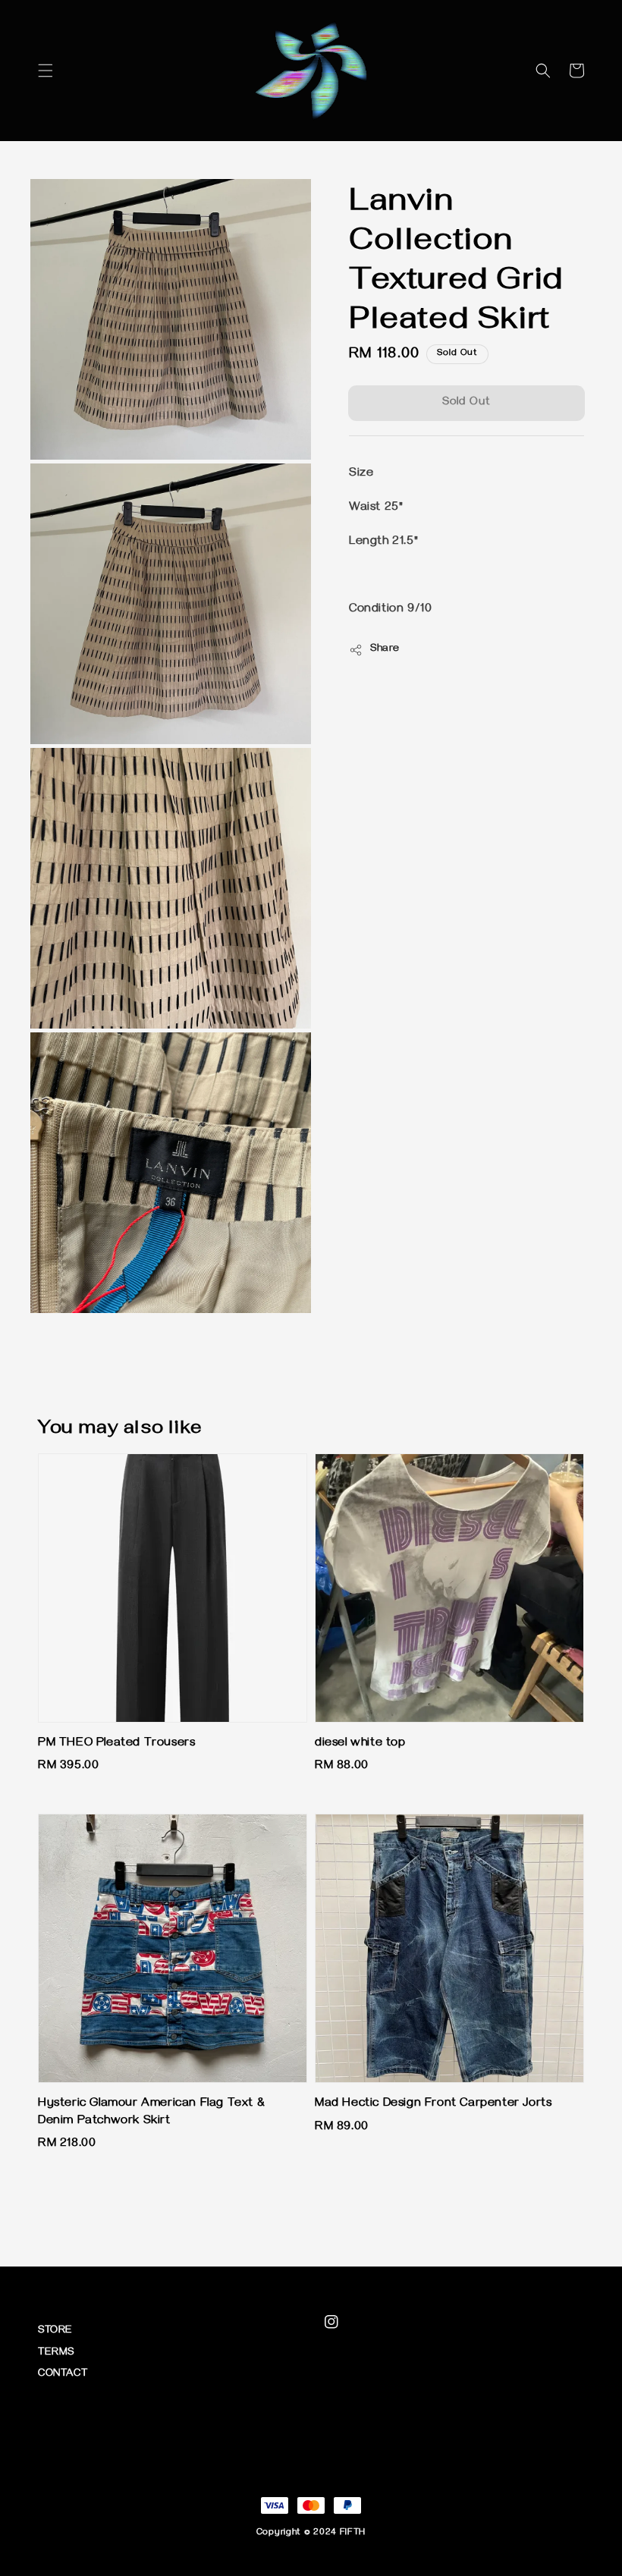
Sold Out (466, 403)
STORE (55, 2331)
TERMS (56, 2353)
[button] (46, 71)
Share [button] (385, 650)
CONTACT (63, 2375)
